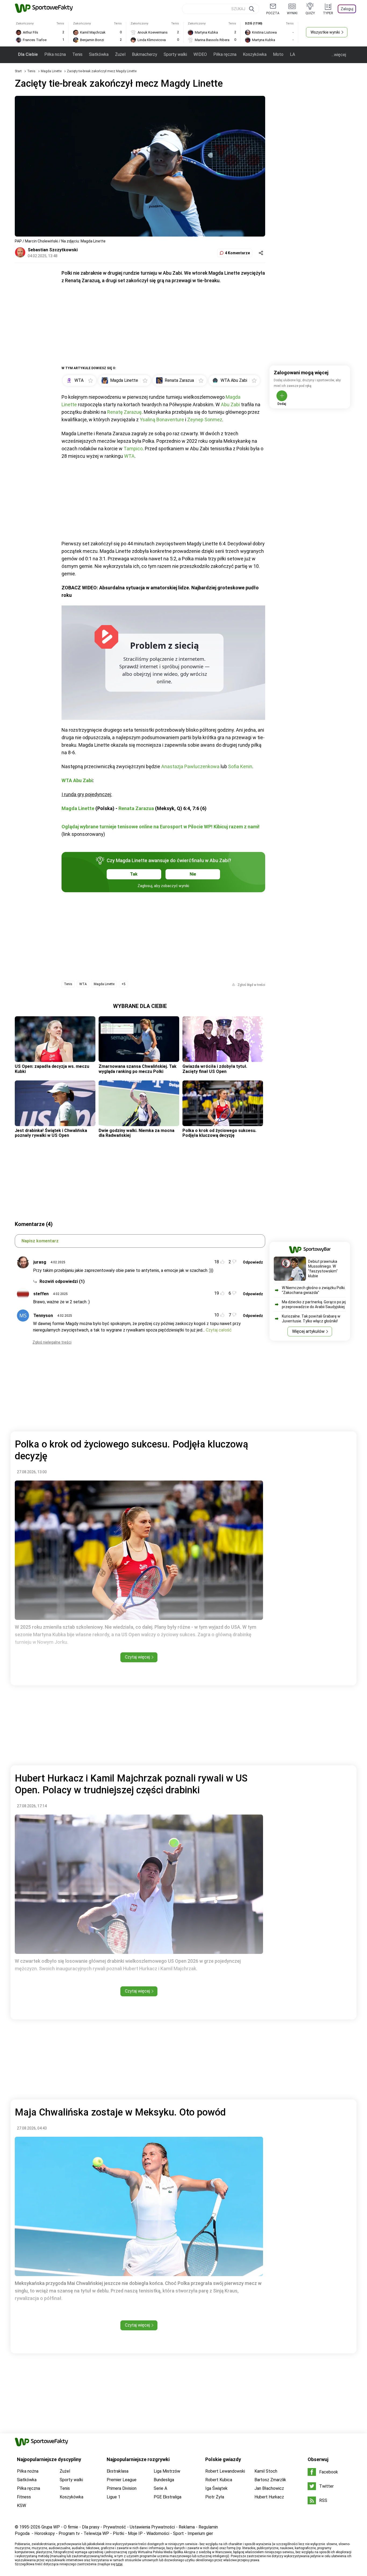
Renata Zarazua (136, 808)
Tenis (77, 54)
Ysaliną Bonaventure (162, 420)
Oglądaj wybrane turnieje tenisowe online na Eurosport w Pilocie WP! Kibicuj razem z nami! (161, 827)
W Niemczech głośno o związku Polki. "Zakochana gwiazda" (314, 1290)
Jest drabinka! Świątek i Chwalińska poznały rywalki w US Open (51, 1133)
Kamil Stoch (266, 2471)
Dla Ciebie (28, 54)
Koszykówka (255, 54)
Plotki (118, 2533)
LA (292, 54)
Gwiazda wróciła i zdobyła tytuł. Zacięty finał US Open (215, 1069)
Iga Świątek (216, 2488)
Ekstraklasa (118, 2471)
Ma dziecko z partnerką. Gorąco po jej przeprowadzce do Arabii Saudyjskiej (314, 1304)
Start (18, 71)
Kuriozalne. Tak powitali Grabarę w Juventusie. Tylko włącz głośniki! (311, 1319)
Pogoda (22, 2533)
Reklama (187, 2527)
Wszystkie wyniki (325, 32)
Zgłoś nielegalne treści (52, 1342)
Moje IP (135, 2533)
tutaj (119, 2564)
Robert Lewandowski (225, 2471)
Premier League (122, 2480)
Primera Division (122, 2488)
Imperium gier (200, 2533)
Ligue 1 (114, 2497)
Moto (278, 54)
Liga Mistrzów (167, 2471)
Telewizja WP (96, 2533)
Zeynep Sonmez (205, 420)
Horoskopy (45, 2533)
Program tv (69, 2533)
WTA (129, 456)
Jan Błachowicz (269, 2488)
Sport (178, 2533)
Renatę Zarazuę (124, 412)
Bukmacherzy (145, 54)
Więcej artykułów (308, 1331)
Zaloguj (347, 9)
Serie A (160, 2488)
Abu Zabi (230, 404)
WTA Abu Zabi (77, 780)
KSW (21, 2506)
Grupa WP (51, 2527)
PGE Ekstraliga (168, 2497)
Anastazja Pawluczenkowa (190, 766)
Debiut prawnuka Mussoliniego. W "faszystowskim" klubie (323, 1269)
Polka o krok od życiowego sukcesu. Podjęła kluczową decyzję (219, 1133)
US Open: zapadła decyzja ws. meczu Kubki (52, 1069)
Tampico (133, 449)
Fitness (24, 2497)
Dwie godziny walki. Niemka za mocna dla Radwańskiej (136, 1133)
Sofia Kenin (240, 766)
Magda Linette (52, 71)
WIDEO (200, 54)
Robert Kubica (219, 2480)
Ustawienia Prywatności (152, 2527)
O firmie (71, 2527)
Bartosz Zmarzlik (270, 2480)
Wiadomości (158, 2533)
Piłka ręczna (225, 54)
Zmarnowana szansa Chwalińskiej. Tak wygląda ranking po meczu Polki (138, 1069)
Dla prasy (91, 2527)
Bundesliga (164, 2480)
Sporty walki (175, 54)
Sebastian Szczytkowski (53, 250)
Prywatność (115, 2527)
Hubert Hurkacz (269, 2497)
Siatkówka (99, 54)
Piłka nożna (55, 54)
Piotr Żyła (215, 2497)
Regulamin (208, 2527)
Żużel (120, 54)
